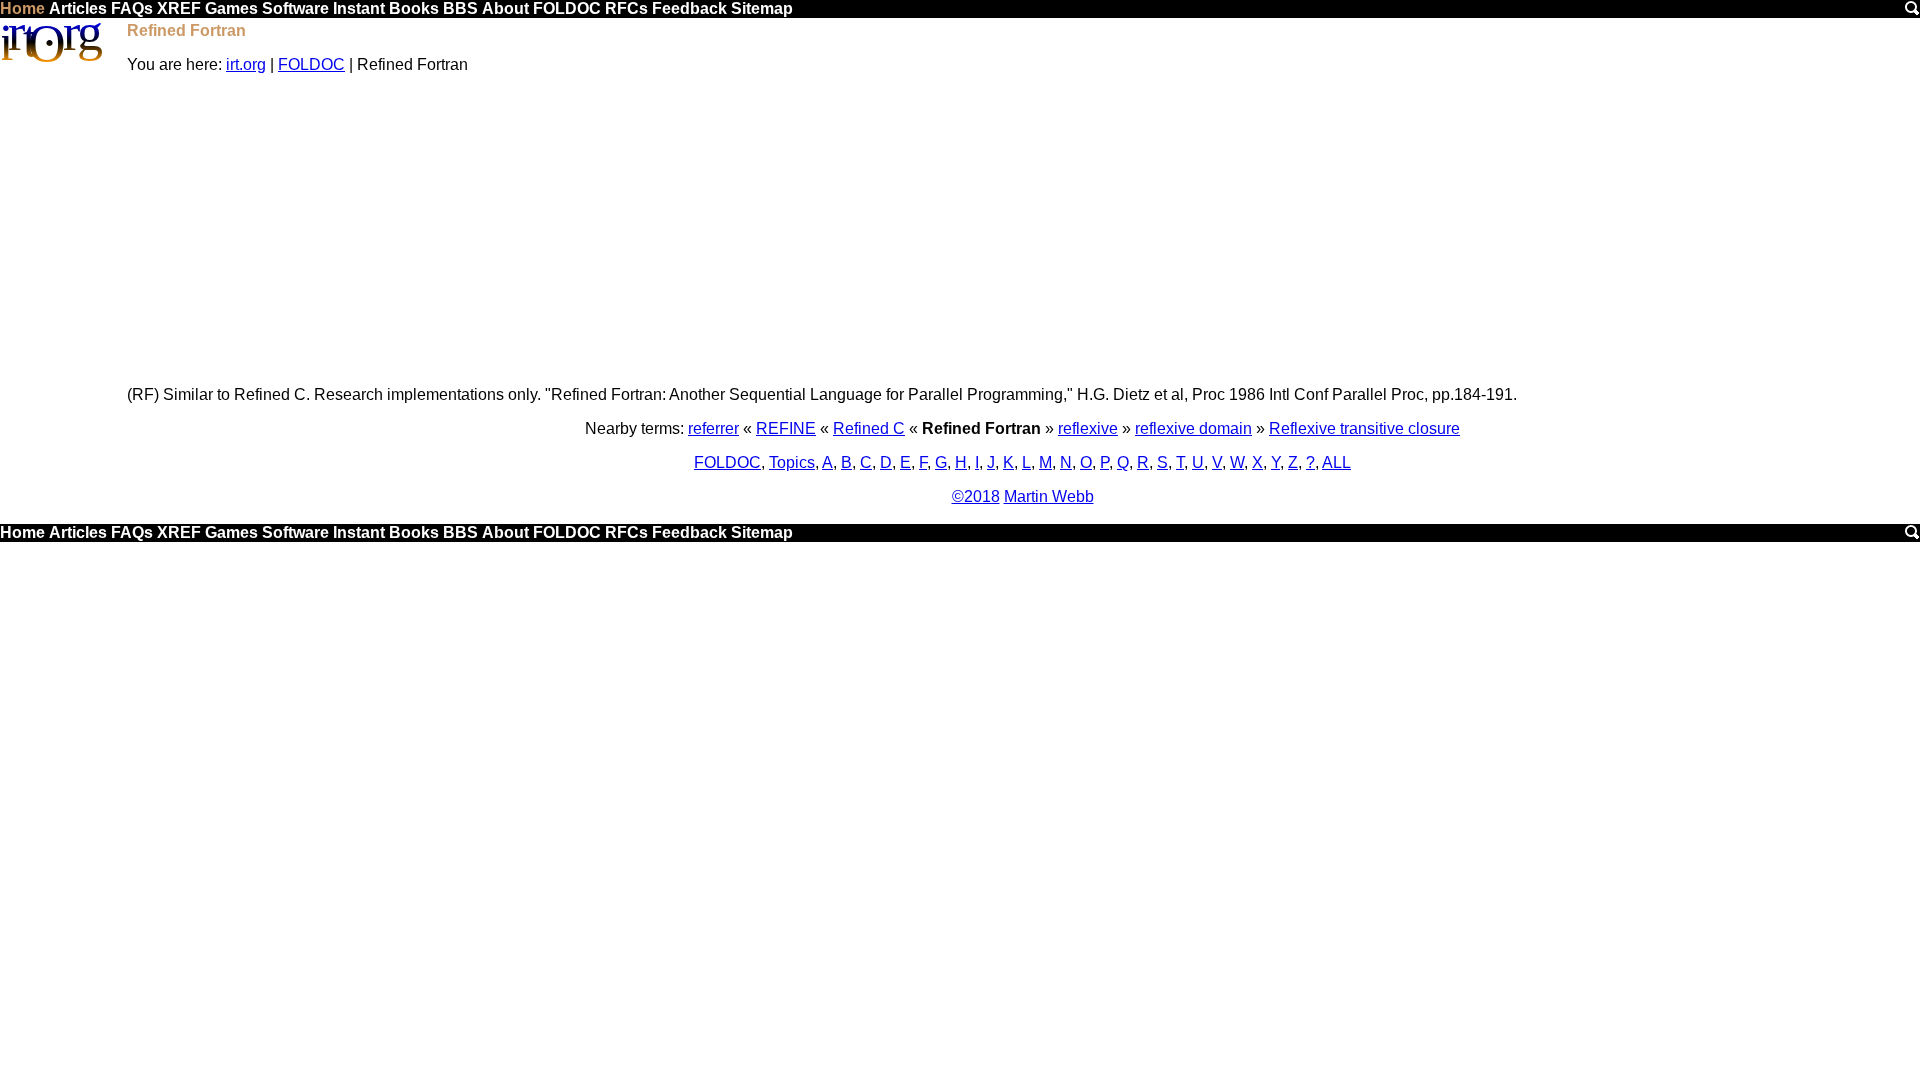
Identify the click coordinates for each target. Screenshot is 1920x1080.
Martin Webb (1049, 496)
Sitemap (762, 8)
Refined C (869, 428)
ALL (1336, 462)
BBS (460, 8)
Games (231, 8)
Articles (78, 8)
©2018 (976, 496)
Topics (792, 462)
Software (295, 8)
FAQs (132, 8)
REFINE (786, 428)
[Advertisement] (1023, 230)
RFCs (626, 8)
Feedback (689, 8)
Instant (359, 8)
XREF (179, 8)
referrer (713, 428)
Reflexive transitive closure (1364, 428)
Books (414, 8)
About (505, 8)
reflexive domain (1193, 428)
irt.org (246, 64)
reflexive (1088, 428)
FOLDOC (567, 8)
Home (22, 8)
